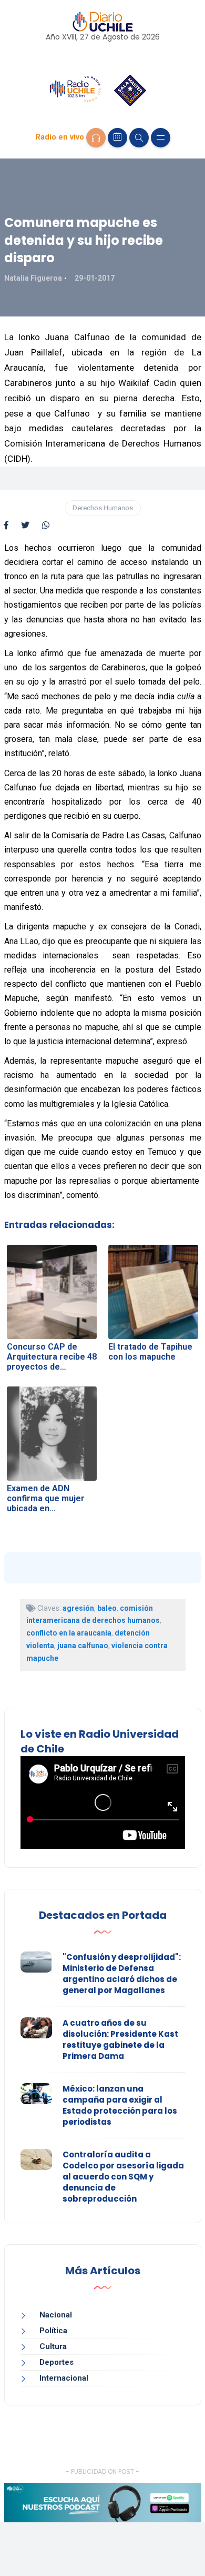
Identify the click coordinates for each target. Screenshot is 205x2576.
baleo (107, 1608)
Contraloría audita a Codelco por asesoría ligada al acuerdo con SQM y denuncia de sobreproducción (123, 2177)
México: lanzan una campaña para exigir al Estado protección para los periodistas (120, 2105)
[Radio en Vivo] (96, 138)
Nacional (56, 2315)
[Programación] (117, 138)
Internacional (64, 2378)
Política (53, 2331)
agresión (78, 1608)
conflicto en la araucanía (69, 1633)
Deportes (57, 2362)
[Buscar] (139, 138)
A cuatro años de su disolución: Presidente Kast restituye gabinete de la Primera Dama (120, 2039)
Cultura (53, 2346)
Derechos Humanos (103, 508)
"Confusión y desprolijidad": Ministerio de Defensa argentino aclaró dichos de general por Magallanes (122, 1974)
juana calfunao (83, 1646)
